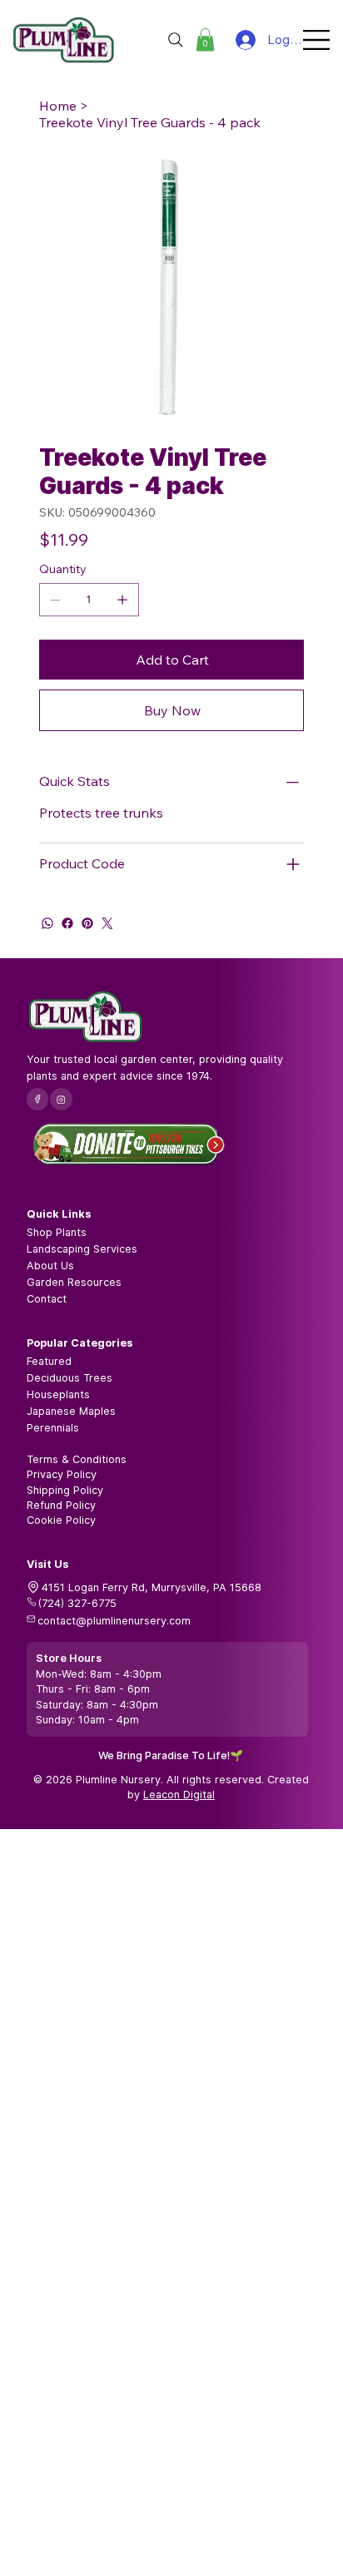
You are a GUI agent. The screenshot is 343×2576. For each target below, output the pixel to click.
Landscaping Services (82, 1249)
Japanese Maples (71, 1411)
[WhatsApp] (47, 923)
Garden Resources (74, 1282)
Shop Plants (57, 1232)
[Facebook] (67, 923)
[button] (205, 40)
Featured (49, 1361)
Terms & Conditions (77, 1459)
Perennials (53, 1428)
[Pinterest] (87, 923)
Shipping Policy (65, 1490)
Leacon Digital (179, 1795)
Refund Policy (61, 1505)
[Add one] (122, 600)
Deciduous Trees (70, 1378)
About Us (50, 1266)
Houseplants (58, 1394)
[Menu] (317, 40)
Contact (47, 1299)
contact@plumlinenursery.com (114, 1621)
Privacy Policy (62, 1474)
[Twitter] (107, 923)
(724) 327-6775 (77, 1603)
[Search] (176, 40)
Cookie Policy (61, 1520)
